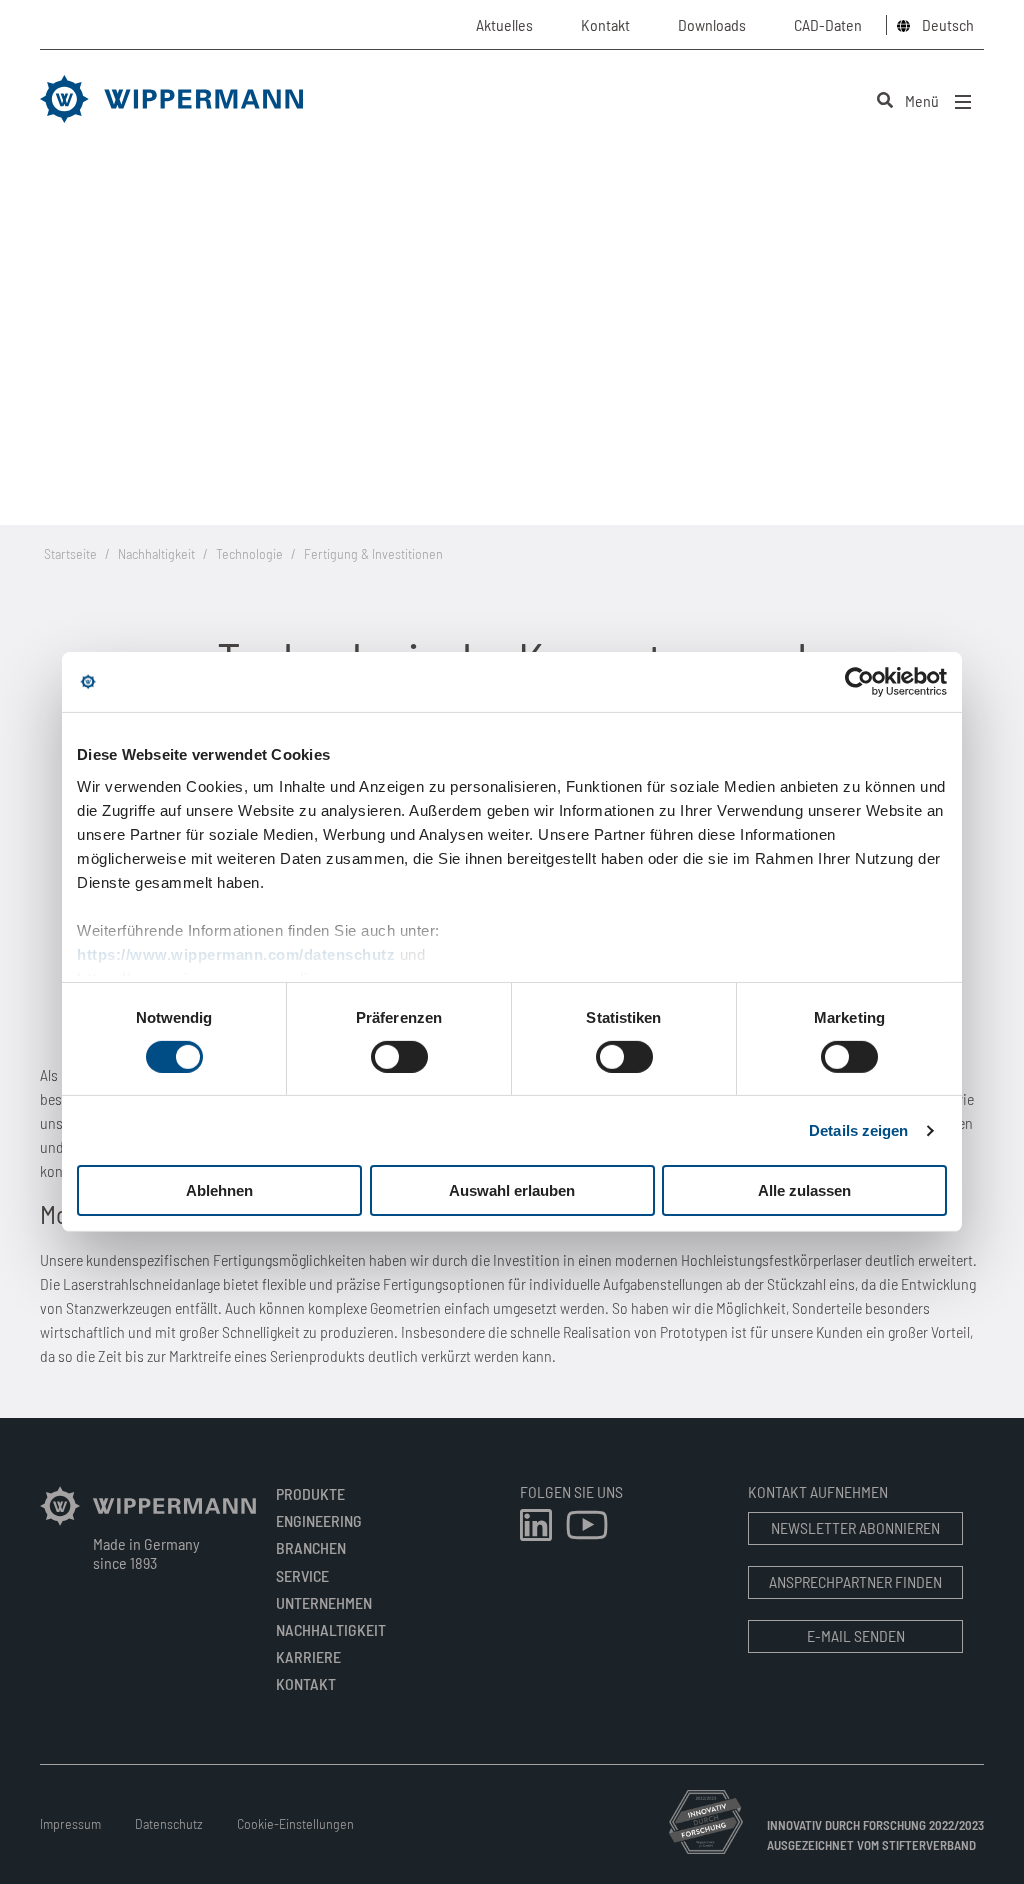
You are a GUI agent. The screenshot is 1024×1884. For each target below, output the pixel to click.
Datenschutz (169, 1823)
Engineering (319, 1520)
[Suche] (885, 100)
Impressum (70, 1823)
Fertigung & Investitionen (373, 553)
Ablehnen (219, 1190)
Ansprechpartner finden (855, 1581)
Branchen (311, 1547)
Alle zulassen (804, 1190)
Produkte (310, 1493)
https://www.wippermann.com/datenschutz (236, 953)
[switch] (399, 1057)
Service (302, 1575)
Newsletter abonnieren (855, 1527)
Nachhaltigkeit (156, 553)
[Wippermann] (148, 1523)
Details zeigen (858, 1130)
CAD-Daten (828, 24)
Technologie (249, 553)
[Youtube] (587, 1542)
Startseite (70, 553)
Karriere (308, 1656)
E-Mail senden (856, 1635)
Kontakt (306, 1683)
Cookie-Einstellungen (295, 1823)
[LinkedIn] (537, 1542)
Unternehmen (324, 1602)
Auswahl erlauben (512, 1190)
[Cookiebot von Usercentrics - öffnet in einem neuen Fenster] (859, 682)
